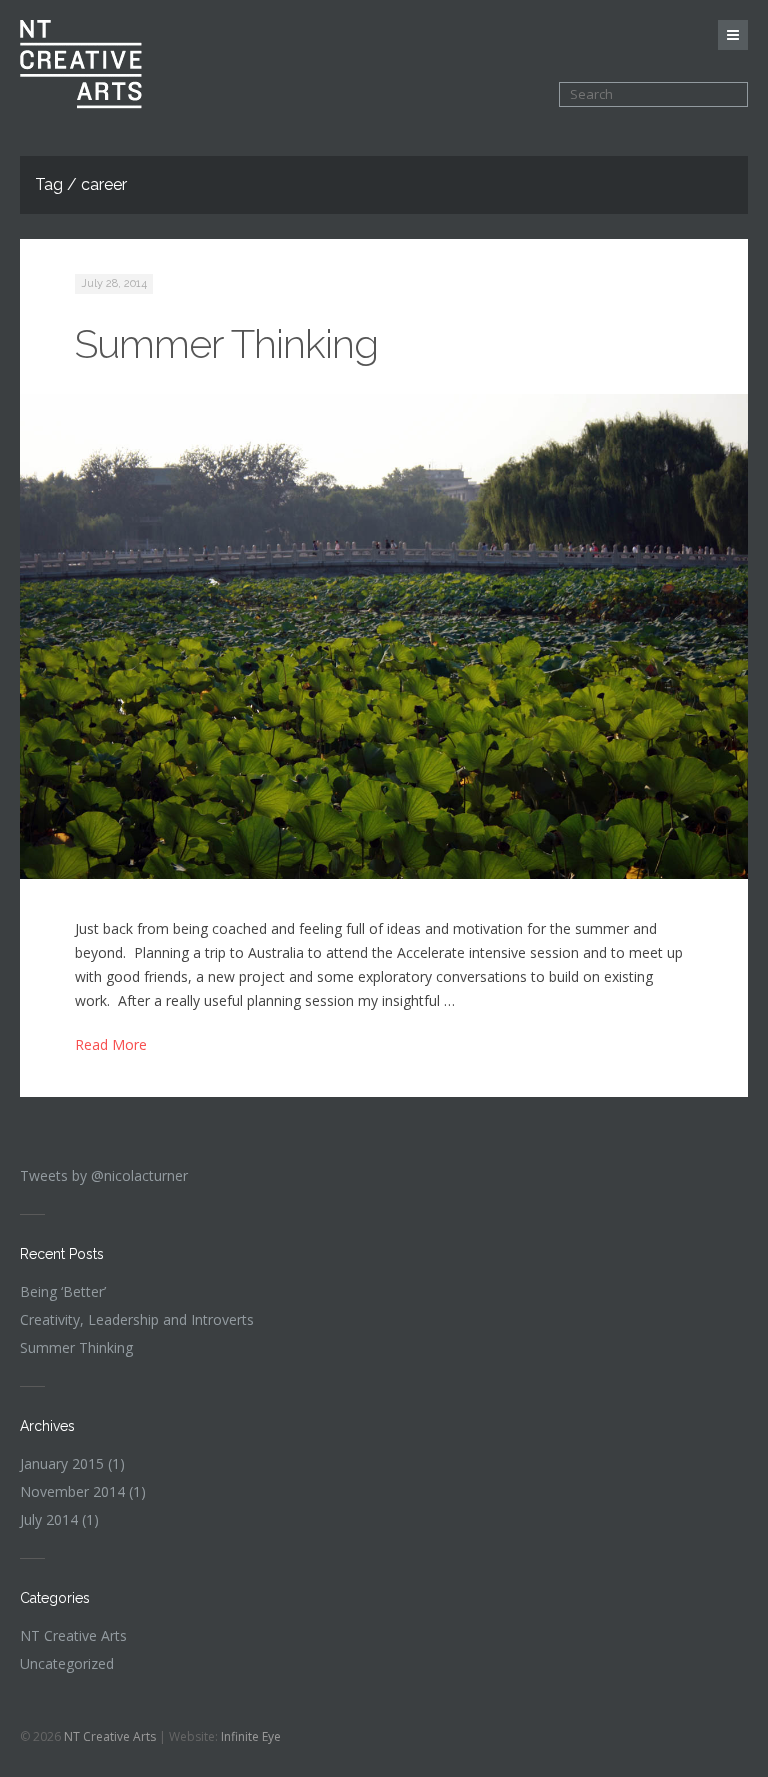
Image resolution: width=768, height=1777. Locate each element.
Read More (111, 1044)
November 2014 (72, 1491)
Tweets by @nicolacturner (104, 1175)
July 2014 (49, 1519)
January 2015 (62, 1463)
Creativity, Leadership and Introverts (137, 1319)
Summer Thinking (226, 343)
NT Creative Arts (73, 1635)
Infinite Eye (251, 1736)
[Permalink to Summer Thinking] (384, 636)
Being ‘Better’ (63, 1291)
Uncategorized (67, 1663)
